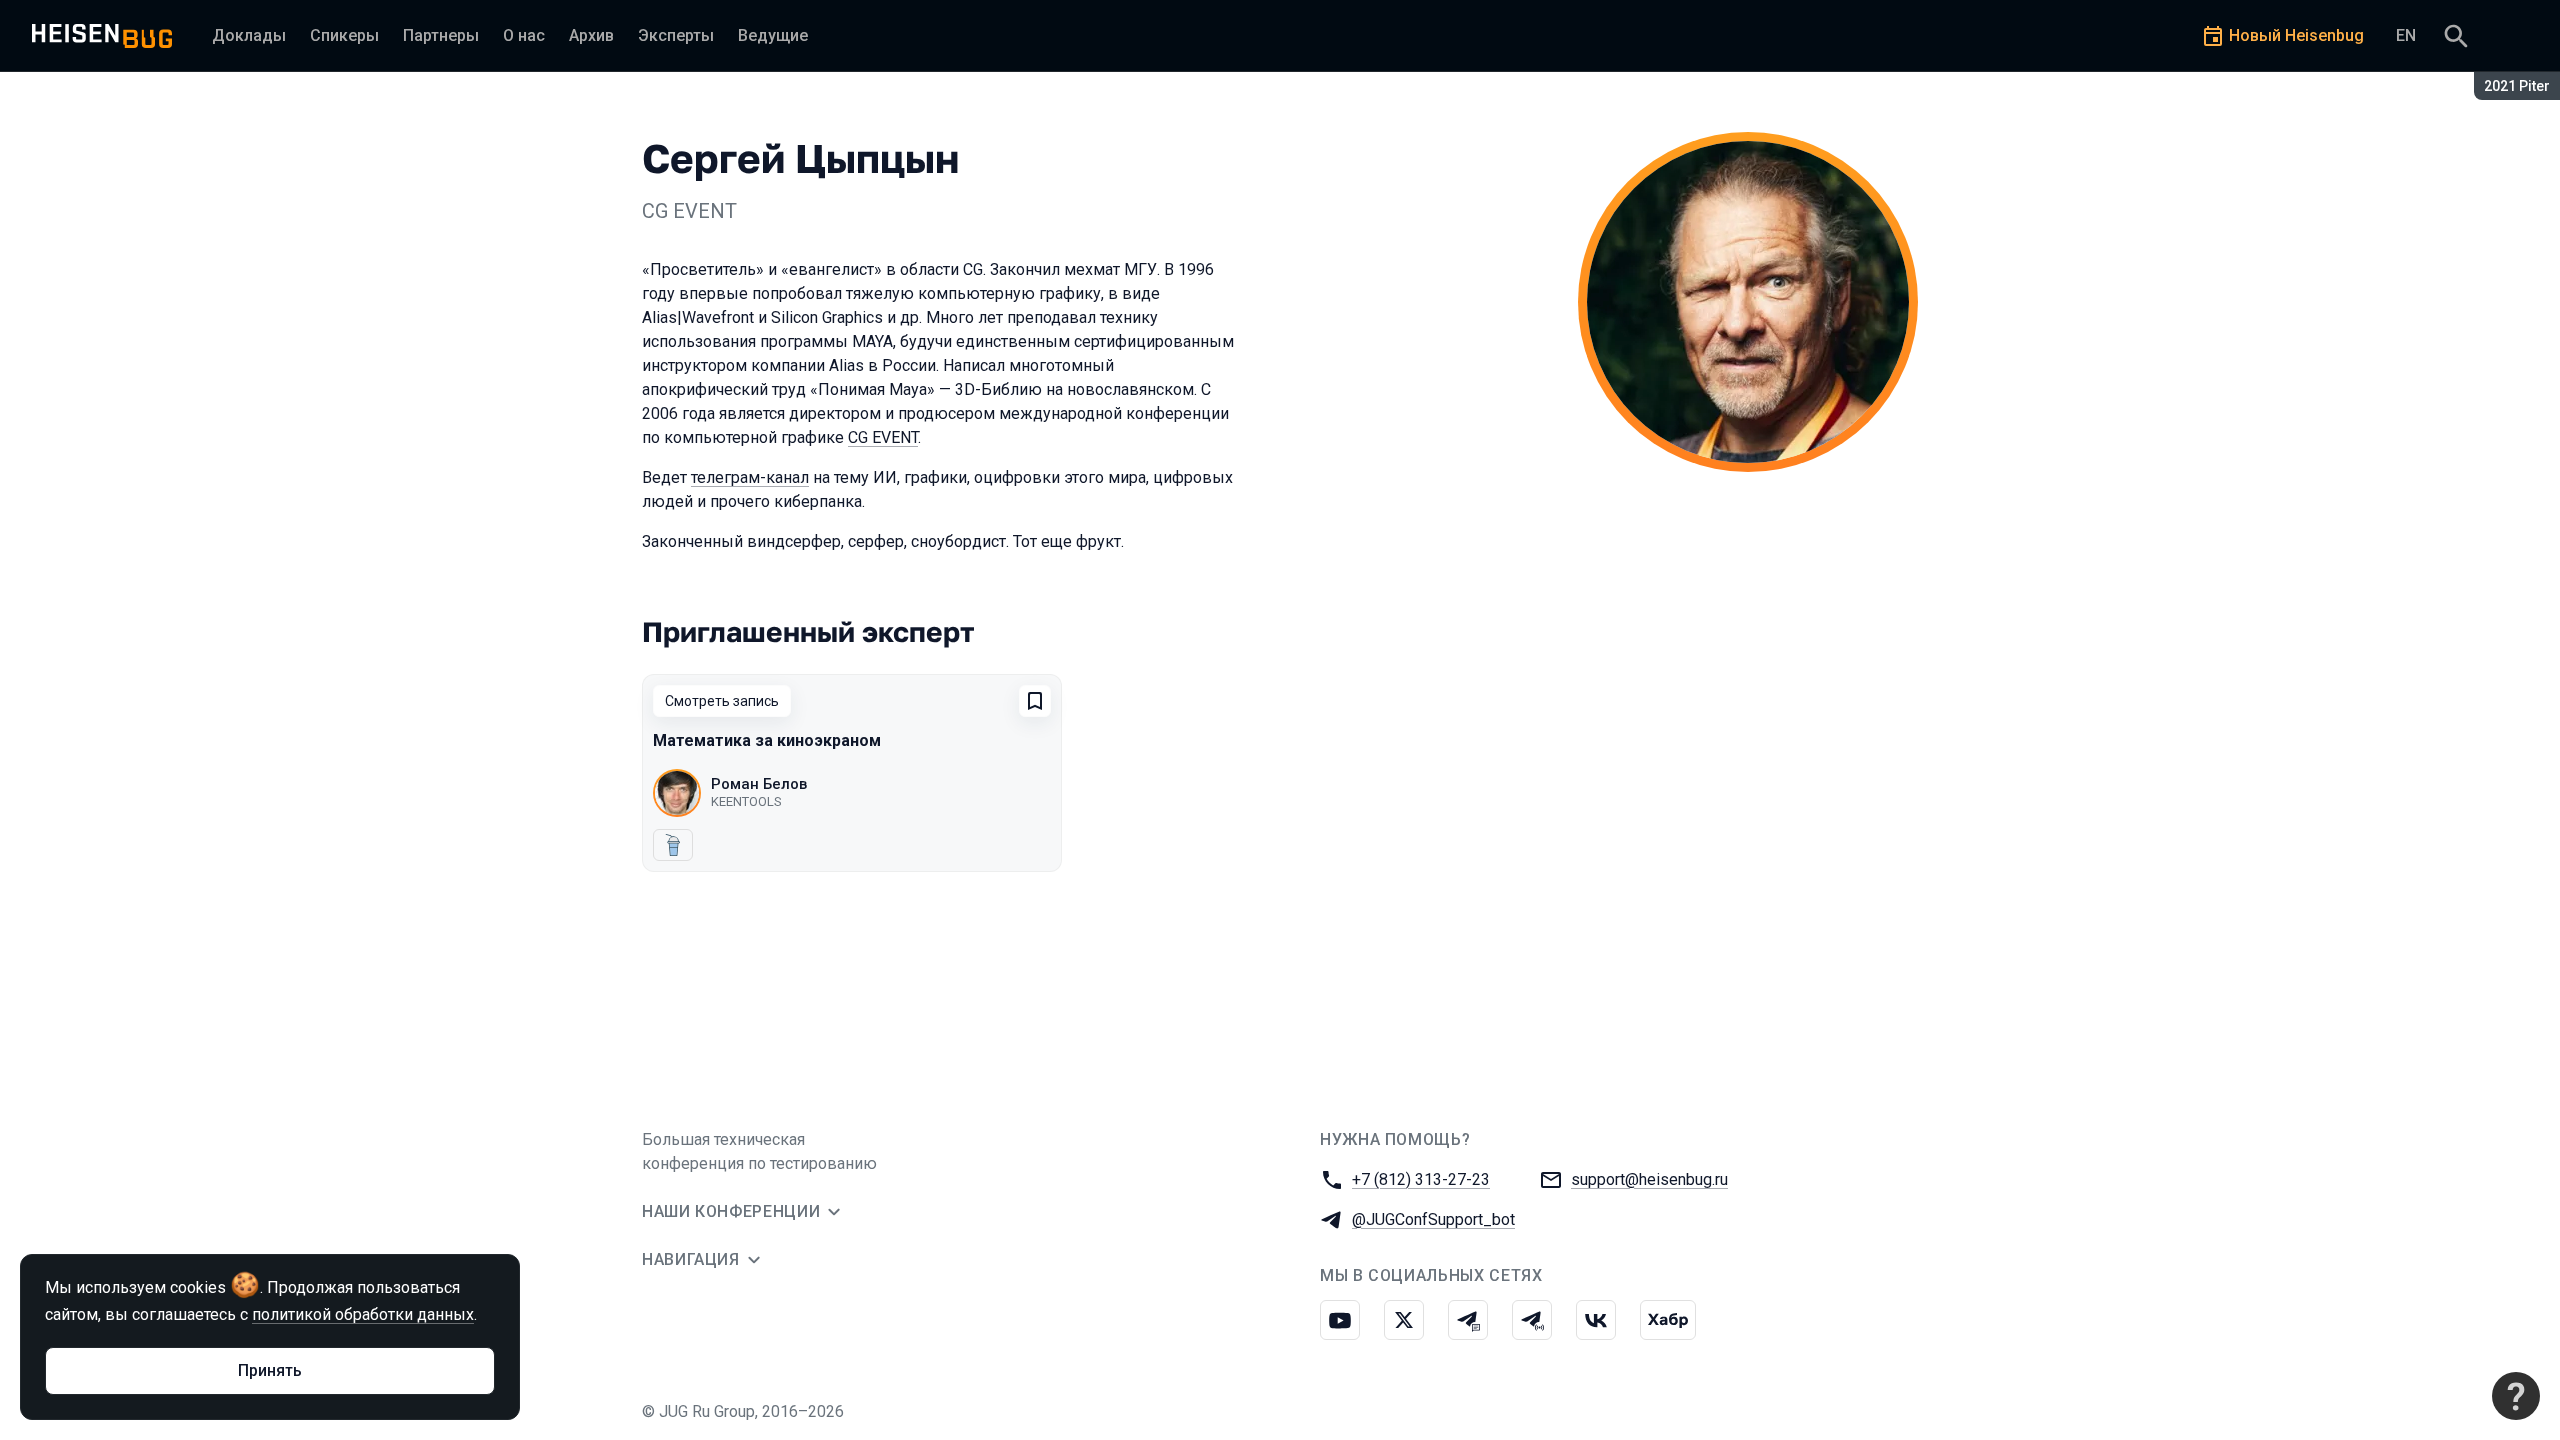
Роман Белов (759, 784)
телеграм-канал (750, 477)
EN (2406, 35)
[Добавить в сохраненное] (1035, 701)
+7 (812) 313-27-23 (1421, 1179)
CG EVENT (883, 437)
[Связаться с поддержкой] (2516, 1396)
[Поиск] (2456, 36)
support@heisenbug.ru (1649, 1179)
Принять (270, 1370)
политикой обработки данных (363, 1314)
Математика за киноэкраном (767, 740)
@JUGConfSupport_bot (1433, 1219)
